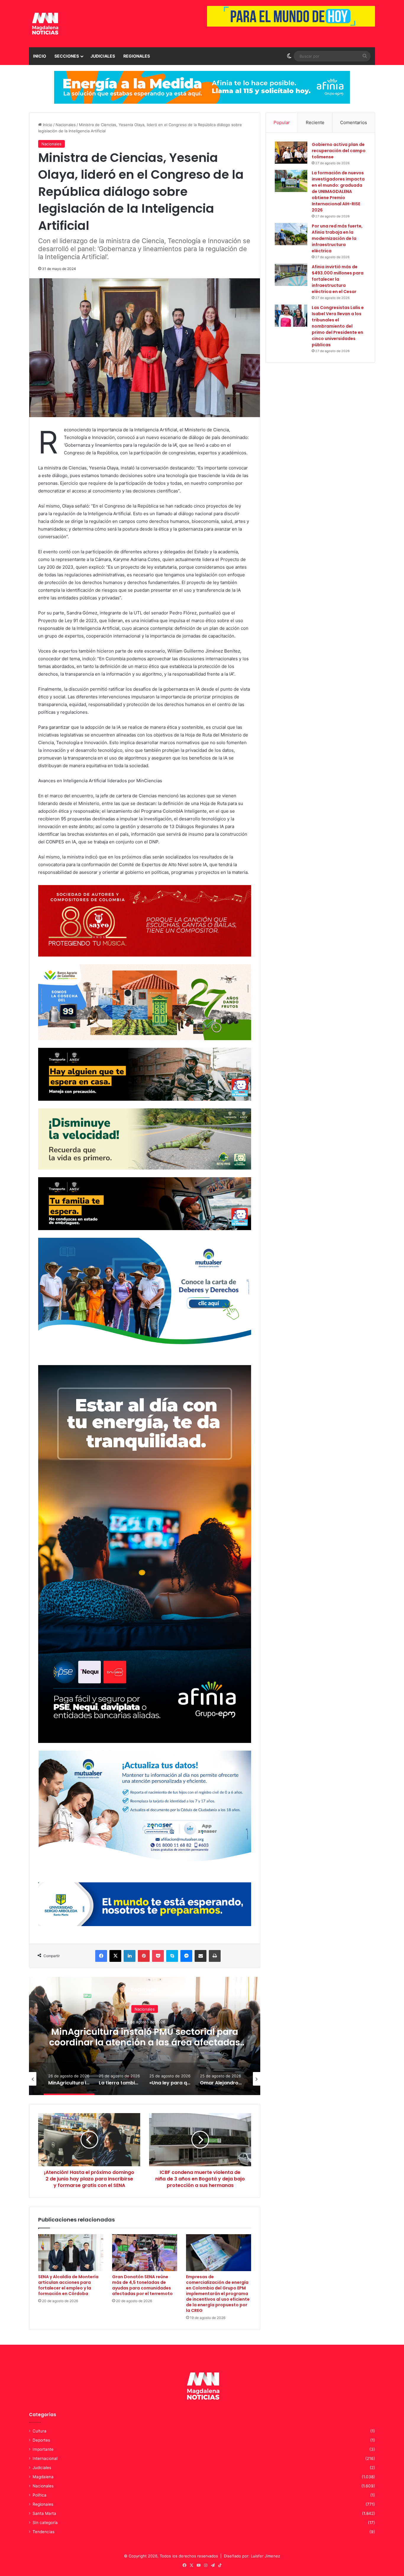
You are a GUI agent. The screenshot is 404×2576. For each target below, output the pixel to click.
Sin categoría (45, 2523)
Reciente (315, 122)
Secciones (67, 56)
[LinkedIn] (130, 1956)
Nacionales (66, 125)
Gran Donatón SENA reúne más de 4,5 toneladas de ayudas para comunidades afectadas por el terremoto (142, 2285)
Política (39, 2495)
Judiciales (103, 56)
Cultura (39, 2431)
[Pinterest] (144, 1956)
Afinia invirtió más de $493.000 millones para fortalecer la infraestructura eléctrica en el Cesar (338, 279)
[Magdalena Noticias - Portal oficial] (44, 24)
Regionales (137, 56)
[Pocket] (158, 1956)
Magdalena (43, 2477)
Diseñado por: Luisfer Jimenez (252, 2556)
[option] (145, 2036)
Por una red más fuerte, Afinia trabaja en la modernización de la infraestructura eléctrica (337, 238)
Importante (43, 2449)
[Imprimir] (215, 1956)
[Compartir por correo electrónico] (201, 1956)
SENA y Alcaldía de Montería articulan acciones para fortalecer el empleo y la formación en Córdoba (68, 2285)
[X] (115, 1956)
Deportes (41, 2440)
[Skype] (172, 1956)
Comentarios (354, 122)
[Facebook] (101, 1956)
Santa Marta (44, 2513)
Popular (282, 122)
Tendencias (43, 2532)
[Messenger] (186, 1956)
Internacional (45, 2458)
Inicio (40, 56)
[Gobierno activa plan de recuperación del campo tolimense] (291, 153)
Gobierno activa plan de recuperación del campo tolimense (339, 151)
